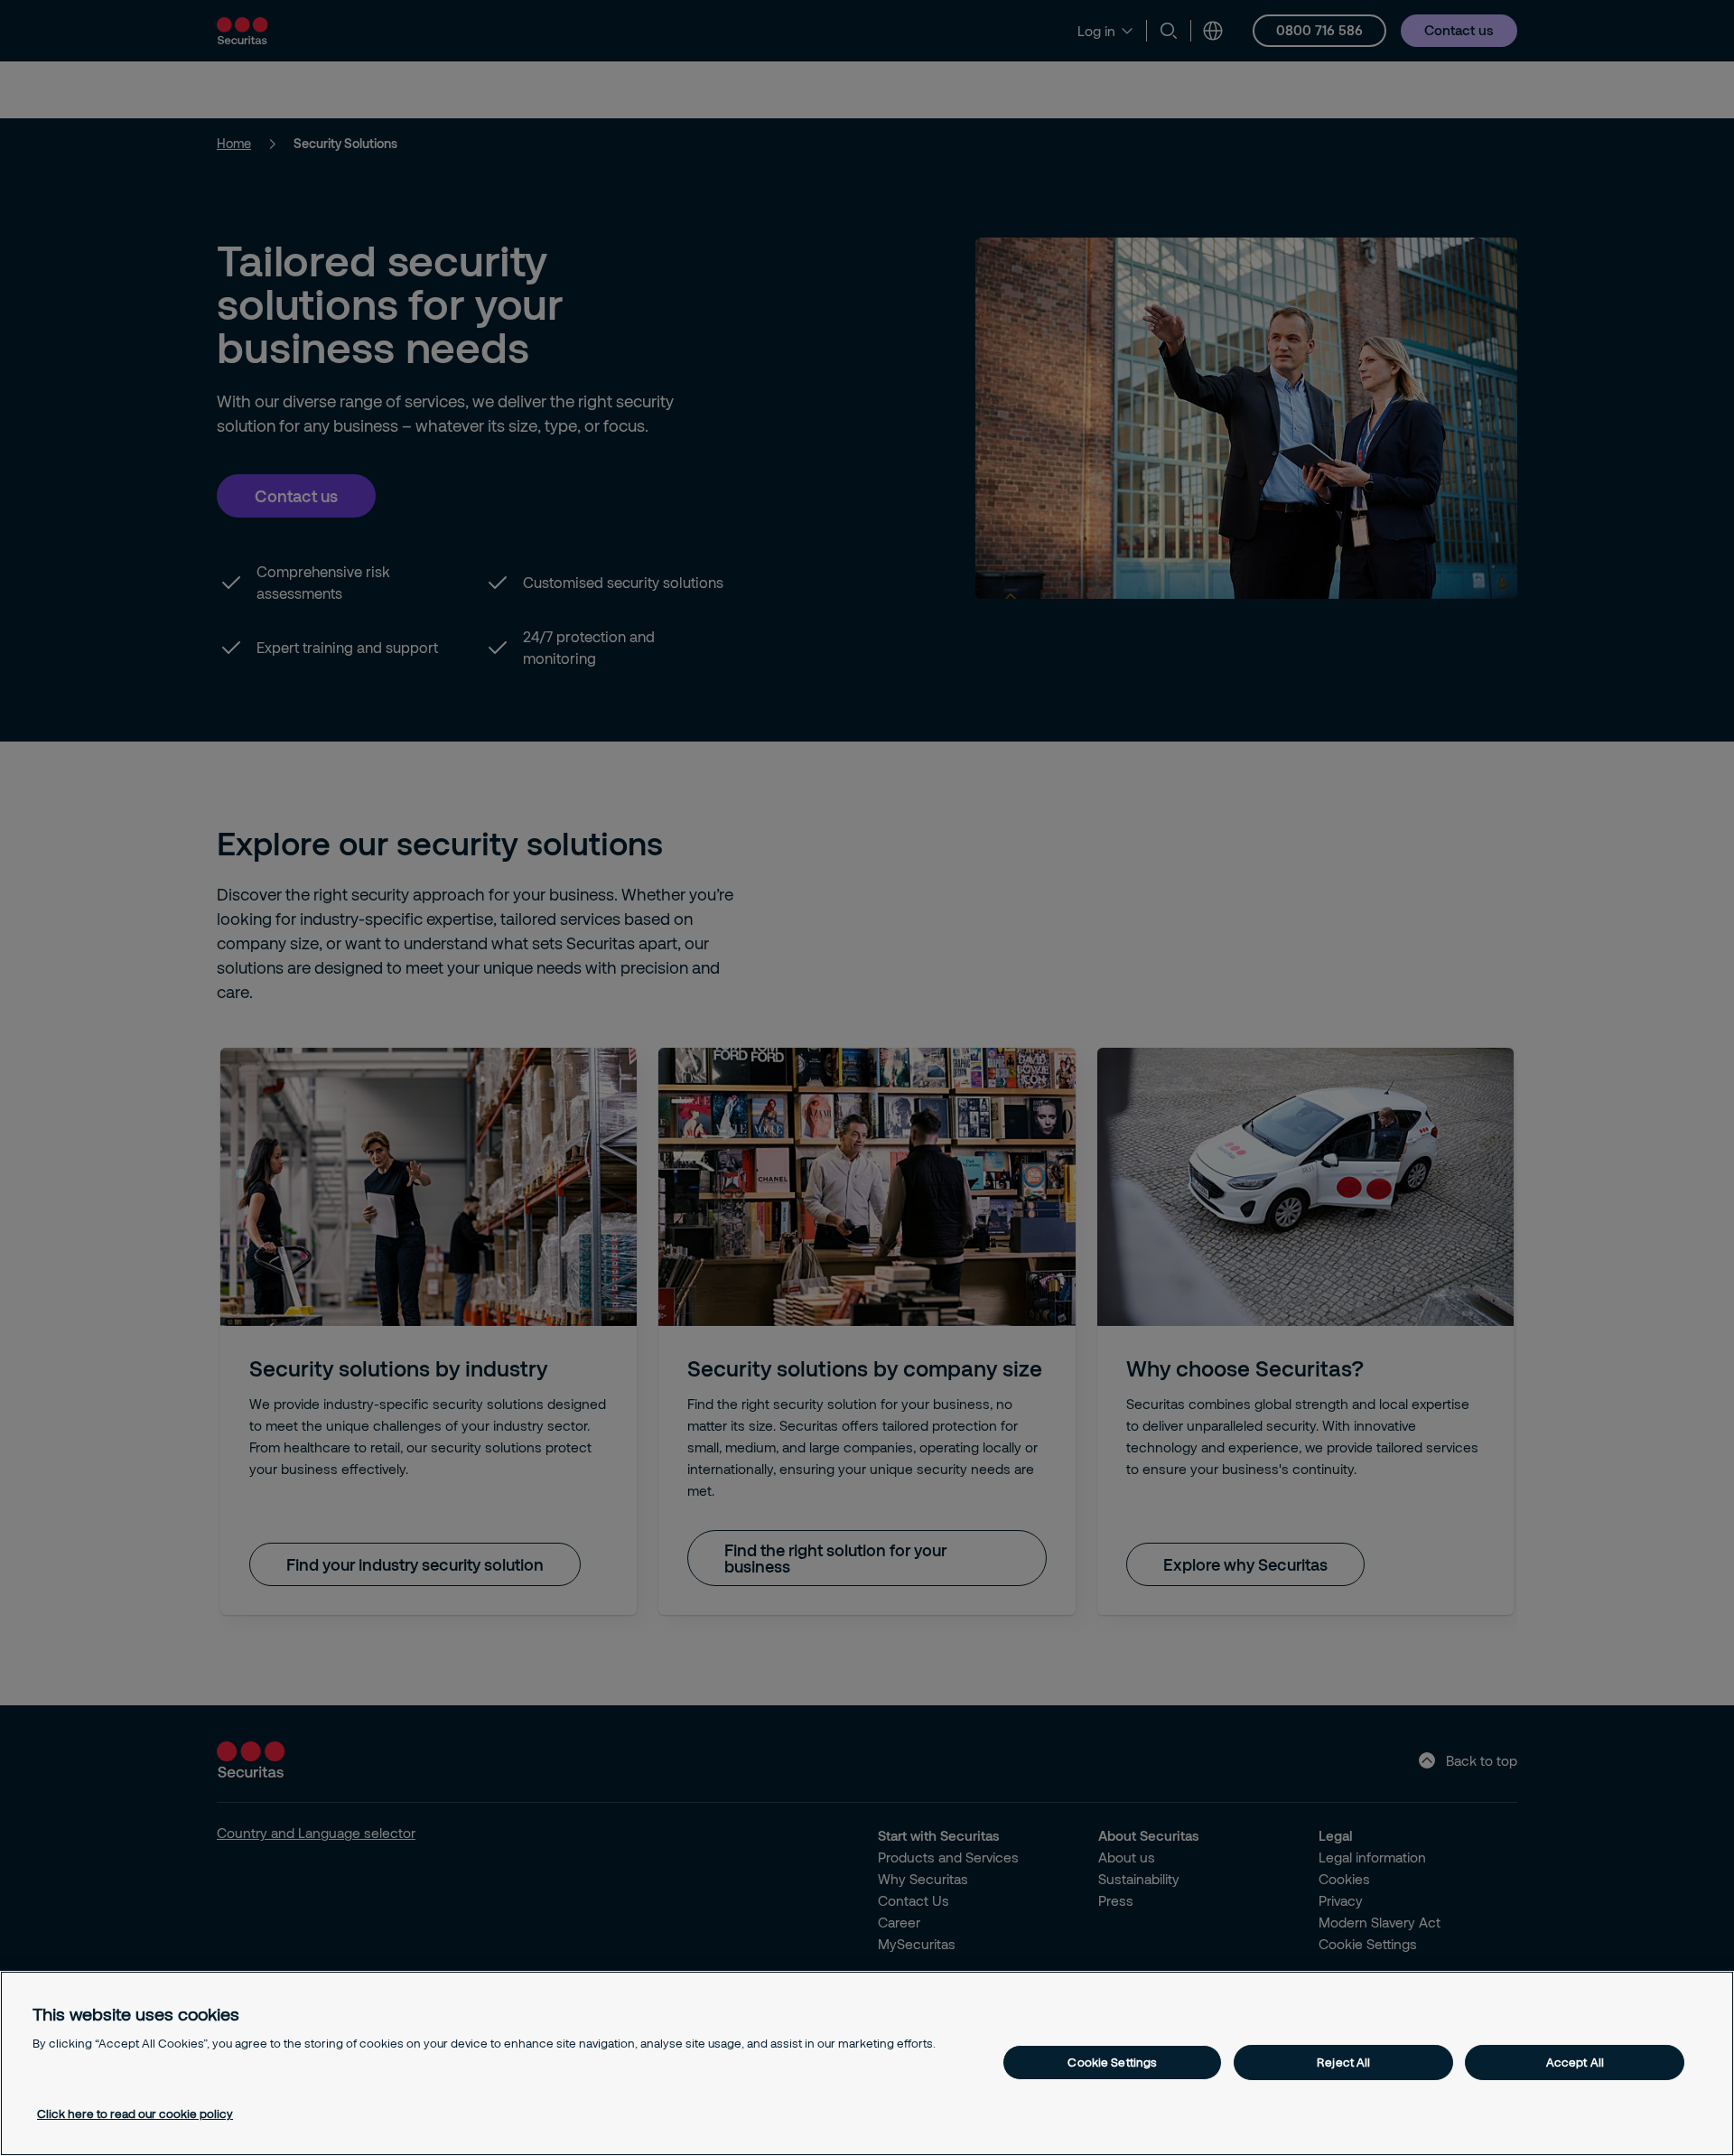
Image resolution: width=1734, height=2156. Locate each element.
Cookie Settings (1112, 2062)
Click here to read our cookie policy (135, 2114)
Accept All (1575, 2062)
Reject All (1343, 2062)
